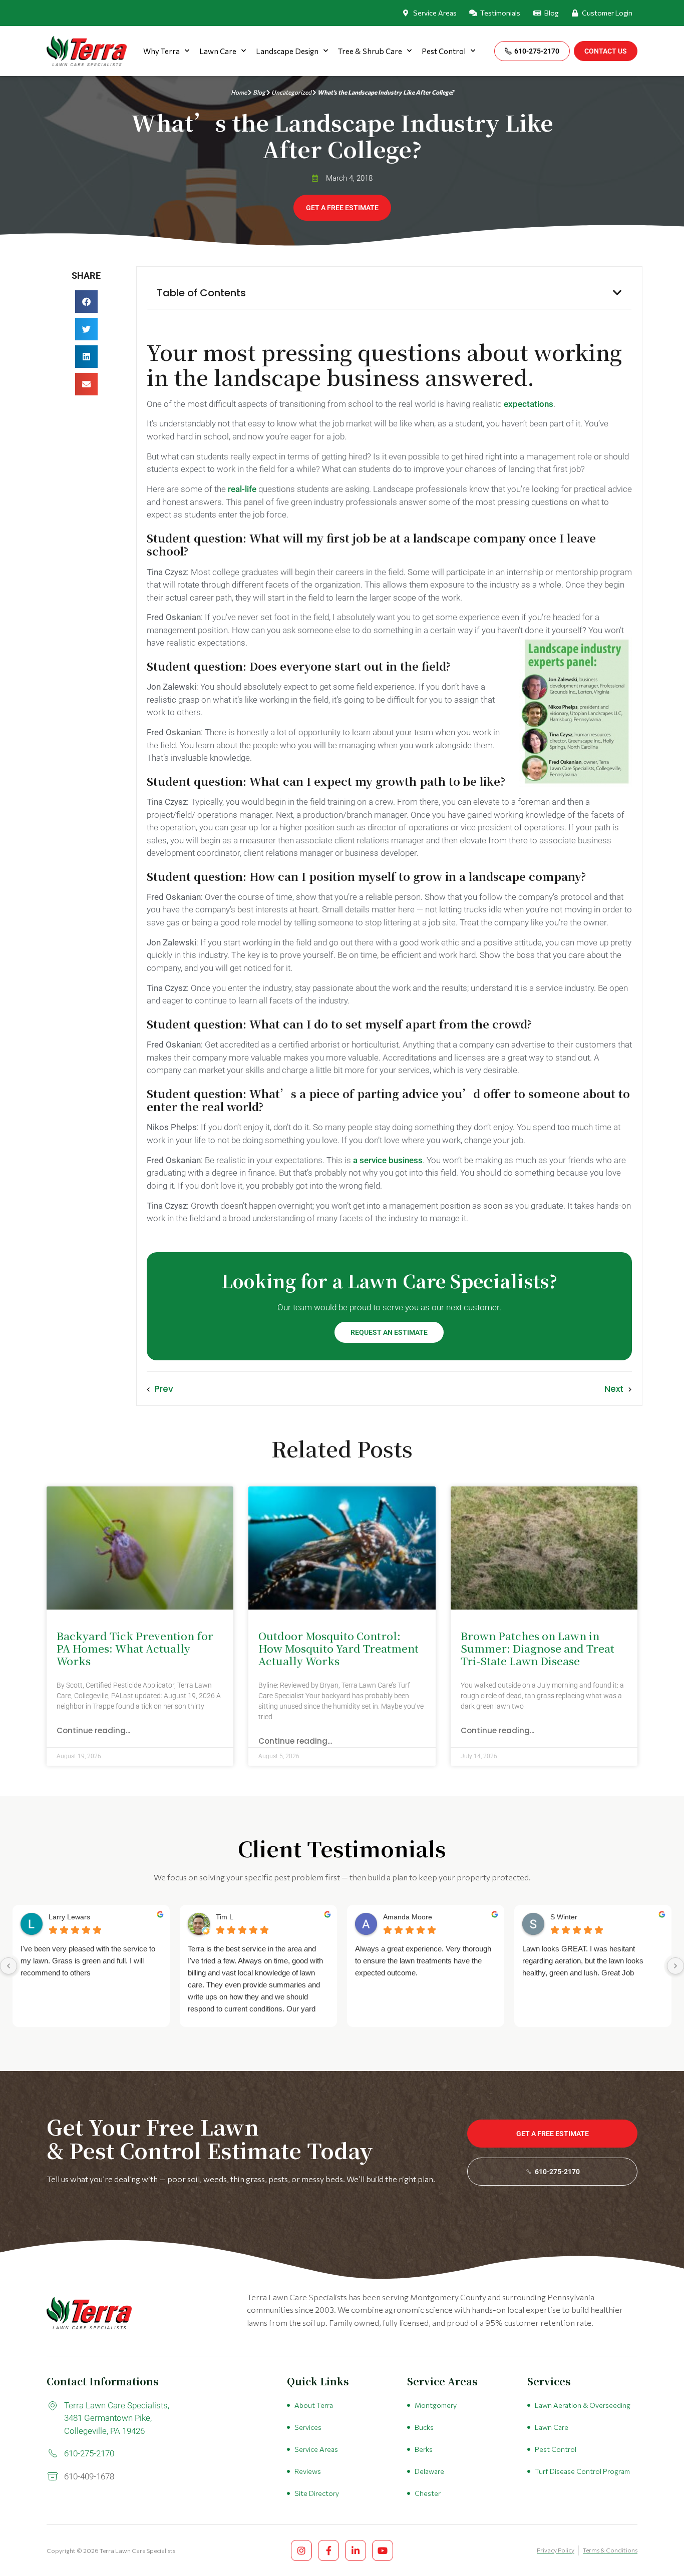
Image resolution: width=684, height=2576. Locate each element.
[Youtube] (383, 2550)
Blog (259, 92)
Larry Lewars (69, 1917)
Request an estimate (389, 1332)
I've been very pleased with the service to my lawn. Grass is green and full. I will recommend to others (88, 1961)
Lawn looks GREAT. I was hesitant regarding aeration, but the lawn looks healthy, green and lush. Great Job (583, 1961)
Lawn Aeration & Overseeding (583, 2405)
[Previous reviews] (9, 1966)
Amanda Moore (408, 1917)
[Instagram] (301, 2550)
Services (308, 2427)
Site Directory (317, 2493)
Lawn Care (218, 51)
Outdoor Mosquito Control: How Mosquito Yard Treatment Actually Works (338, 1648)
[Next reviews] (675, 1966)
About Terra (314, 2405)
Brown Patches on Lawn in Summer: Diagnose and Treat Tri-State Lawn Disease (538, 1648)
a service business (388, 1160)
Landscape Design (287, 51)
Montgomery (436, 2405)
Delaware (429, 2471)
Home (239, 92)
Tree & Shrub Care (370, 51)
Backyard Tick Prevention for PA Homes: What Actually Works (135, 1648)
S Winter (564, 1917)
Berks (424, 2449)
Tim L (225, 1917)
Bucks (424, 2427)
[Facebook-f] (328, 2550)
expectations (529, 404)
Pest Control (444, 51)
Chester (428, 2493)
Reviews (308, 2471)
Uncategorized (291, 92)
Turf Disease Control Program (582, 2471)
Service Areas (316, 2449)
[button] (86, 302)
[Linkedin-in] (356, 2550)
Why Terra (161, 51)
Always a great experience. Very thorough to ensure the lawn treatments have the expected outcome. (423, 1961)
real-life (242, 489)
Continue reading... (93, 1730)
